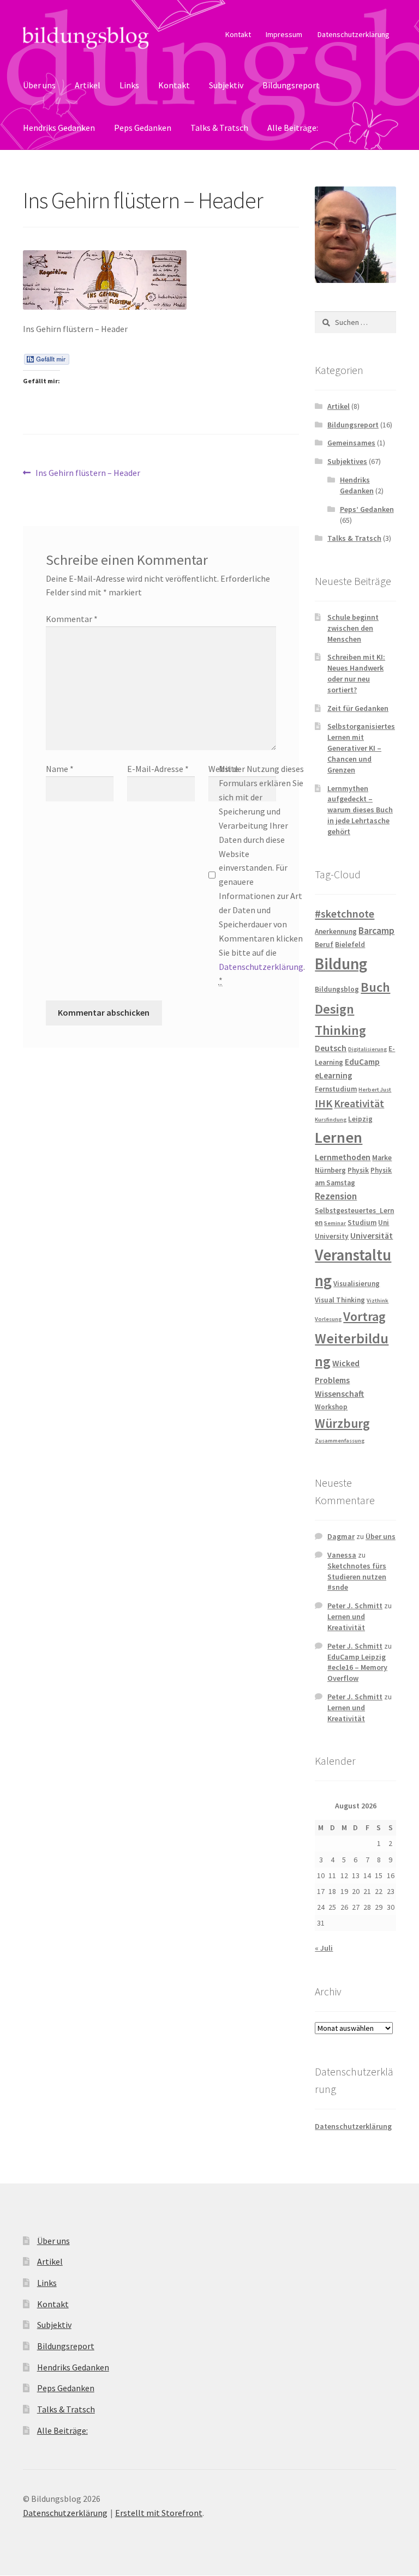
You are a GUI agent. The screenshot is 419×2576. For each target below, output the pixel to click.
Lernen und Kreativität (346, 1622)
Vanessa (342, 1555)
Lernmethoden (343, 1157)
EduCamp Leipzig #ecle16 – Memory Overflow (357, 1668)
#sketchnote (345, 914)
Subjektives (347, 461)
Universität (372, 1236)
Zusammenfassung (340, 1441)
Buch (375, 987)
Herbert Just (375, 1090)
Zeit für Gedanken (358, 708)
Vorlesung (328, 1319)
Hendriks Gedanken (59, 128)
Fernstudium (336, 1089)
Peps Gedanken (143, 128)
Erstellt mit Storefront (159, 2513)
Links (129, 85)
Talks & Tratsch (219, 128)
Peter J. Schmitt (355, 1606)
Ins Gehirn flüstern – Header (88, 473)
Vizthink (378, 1301)
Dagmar (341, 1536)
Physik (358, 1170)
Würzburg (342, 1423)
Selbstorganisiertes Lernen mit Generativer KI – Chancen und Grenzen (361, 748)
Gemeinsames (351, 443)
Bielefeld (350, 945)
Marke (382, 1158)
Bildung (341, 964)
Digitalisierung (367, 1049)
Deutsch (331, 1048)
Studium (362, 1223)
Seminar (335, 1223)
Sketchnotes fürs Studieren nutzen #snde (357, 1577)
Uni (384, 1223)
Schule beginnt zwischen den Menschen (353, 628)
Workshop (331, 1407)
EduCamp (362, 1062)
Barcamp (376, 931)
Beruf (324, 945)
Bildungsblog (337, 989)
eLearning (334, 1075)
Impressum (284, 34)
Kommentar (72, 619)
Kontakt (238, 34)
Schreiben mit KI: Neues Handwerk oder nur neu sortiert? (356, 673)
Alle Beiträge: (293, 128)
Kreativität (359, 1103)
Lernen (339, 1137)
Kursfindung (331, 1120)
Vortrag (364, 1316)
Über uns (39, 85)
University (332, 1236)
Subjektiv (226, 85)
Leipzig (360, 1119)
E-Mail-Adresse (158, 769)
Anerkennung (336, 931)
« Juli (324, 1948)
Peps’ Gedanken (367, 509)
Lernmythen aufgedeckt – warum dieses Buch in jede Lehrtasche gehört (360, 810)
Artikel (88, 85)
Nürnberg (330, 1170)
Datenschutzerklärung (354, 34)
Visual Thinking (340, 1300)
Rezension (336, 1196)
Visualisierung (357, 1284)
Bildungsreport (291, 85)
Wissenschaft (339, 1394)
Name (60, 769)
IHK (324, 1103)
